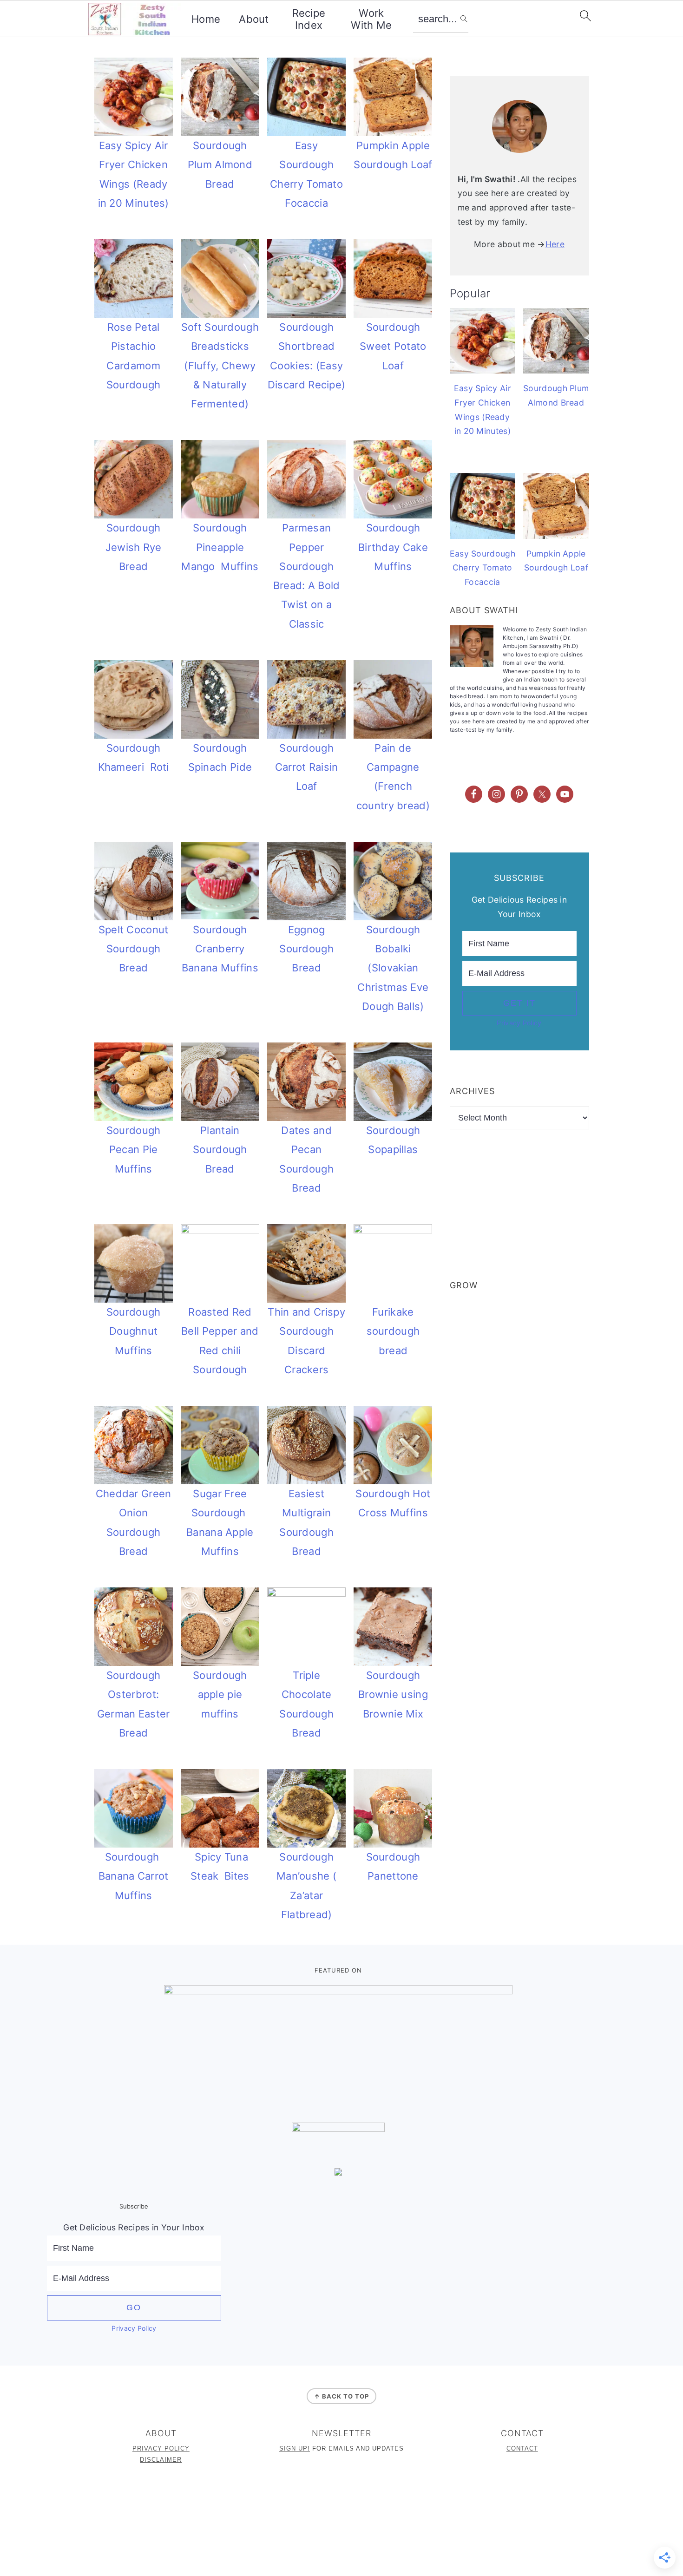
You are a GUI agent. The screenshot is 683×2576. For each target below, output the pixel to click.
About (254, 19)
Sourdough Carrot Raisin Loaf (307, 767)
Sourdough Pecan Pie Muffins (134, 1150)
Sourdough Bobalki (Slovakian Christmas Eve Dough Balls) (393, 968)
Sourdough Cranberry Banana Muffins (220, 949)
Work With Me (371, 19)
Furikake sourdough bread (393, 1331)
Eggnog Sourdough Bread (306, 949)
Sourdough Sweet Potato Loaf (393, 346)
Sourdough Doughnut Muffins (134, 1331)
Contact (522, 2448)
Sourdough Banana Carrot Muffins (134, 1876)
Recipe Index (309, 19)
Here (555, 244)
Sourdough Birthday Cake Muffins (393, 547)
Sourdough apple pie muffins (220, 1694)
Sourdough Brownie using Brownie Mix (393, 1694)
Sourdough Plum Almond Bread (220, 165)
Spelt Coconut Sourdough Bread (134, 949)
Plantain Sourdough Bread (220, 1150)
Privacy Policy (519, 1023)
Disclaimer (161, 2460)
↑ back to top (341, 2396)
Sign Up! (295, 2448)
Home (206, 19)
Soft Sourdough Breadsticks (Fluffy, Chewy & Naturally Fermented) (220, 365)
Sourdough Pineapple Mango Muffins (220, 547)
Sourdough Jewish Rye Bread (134, 547)
